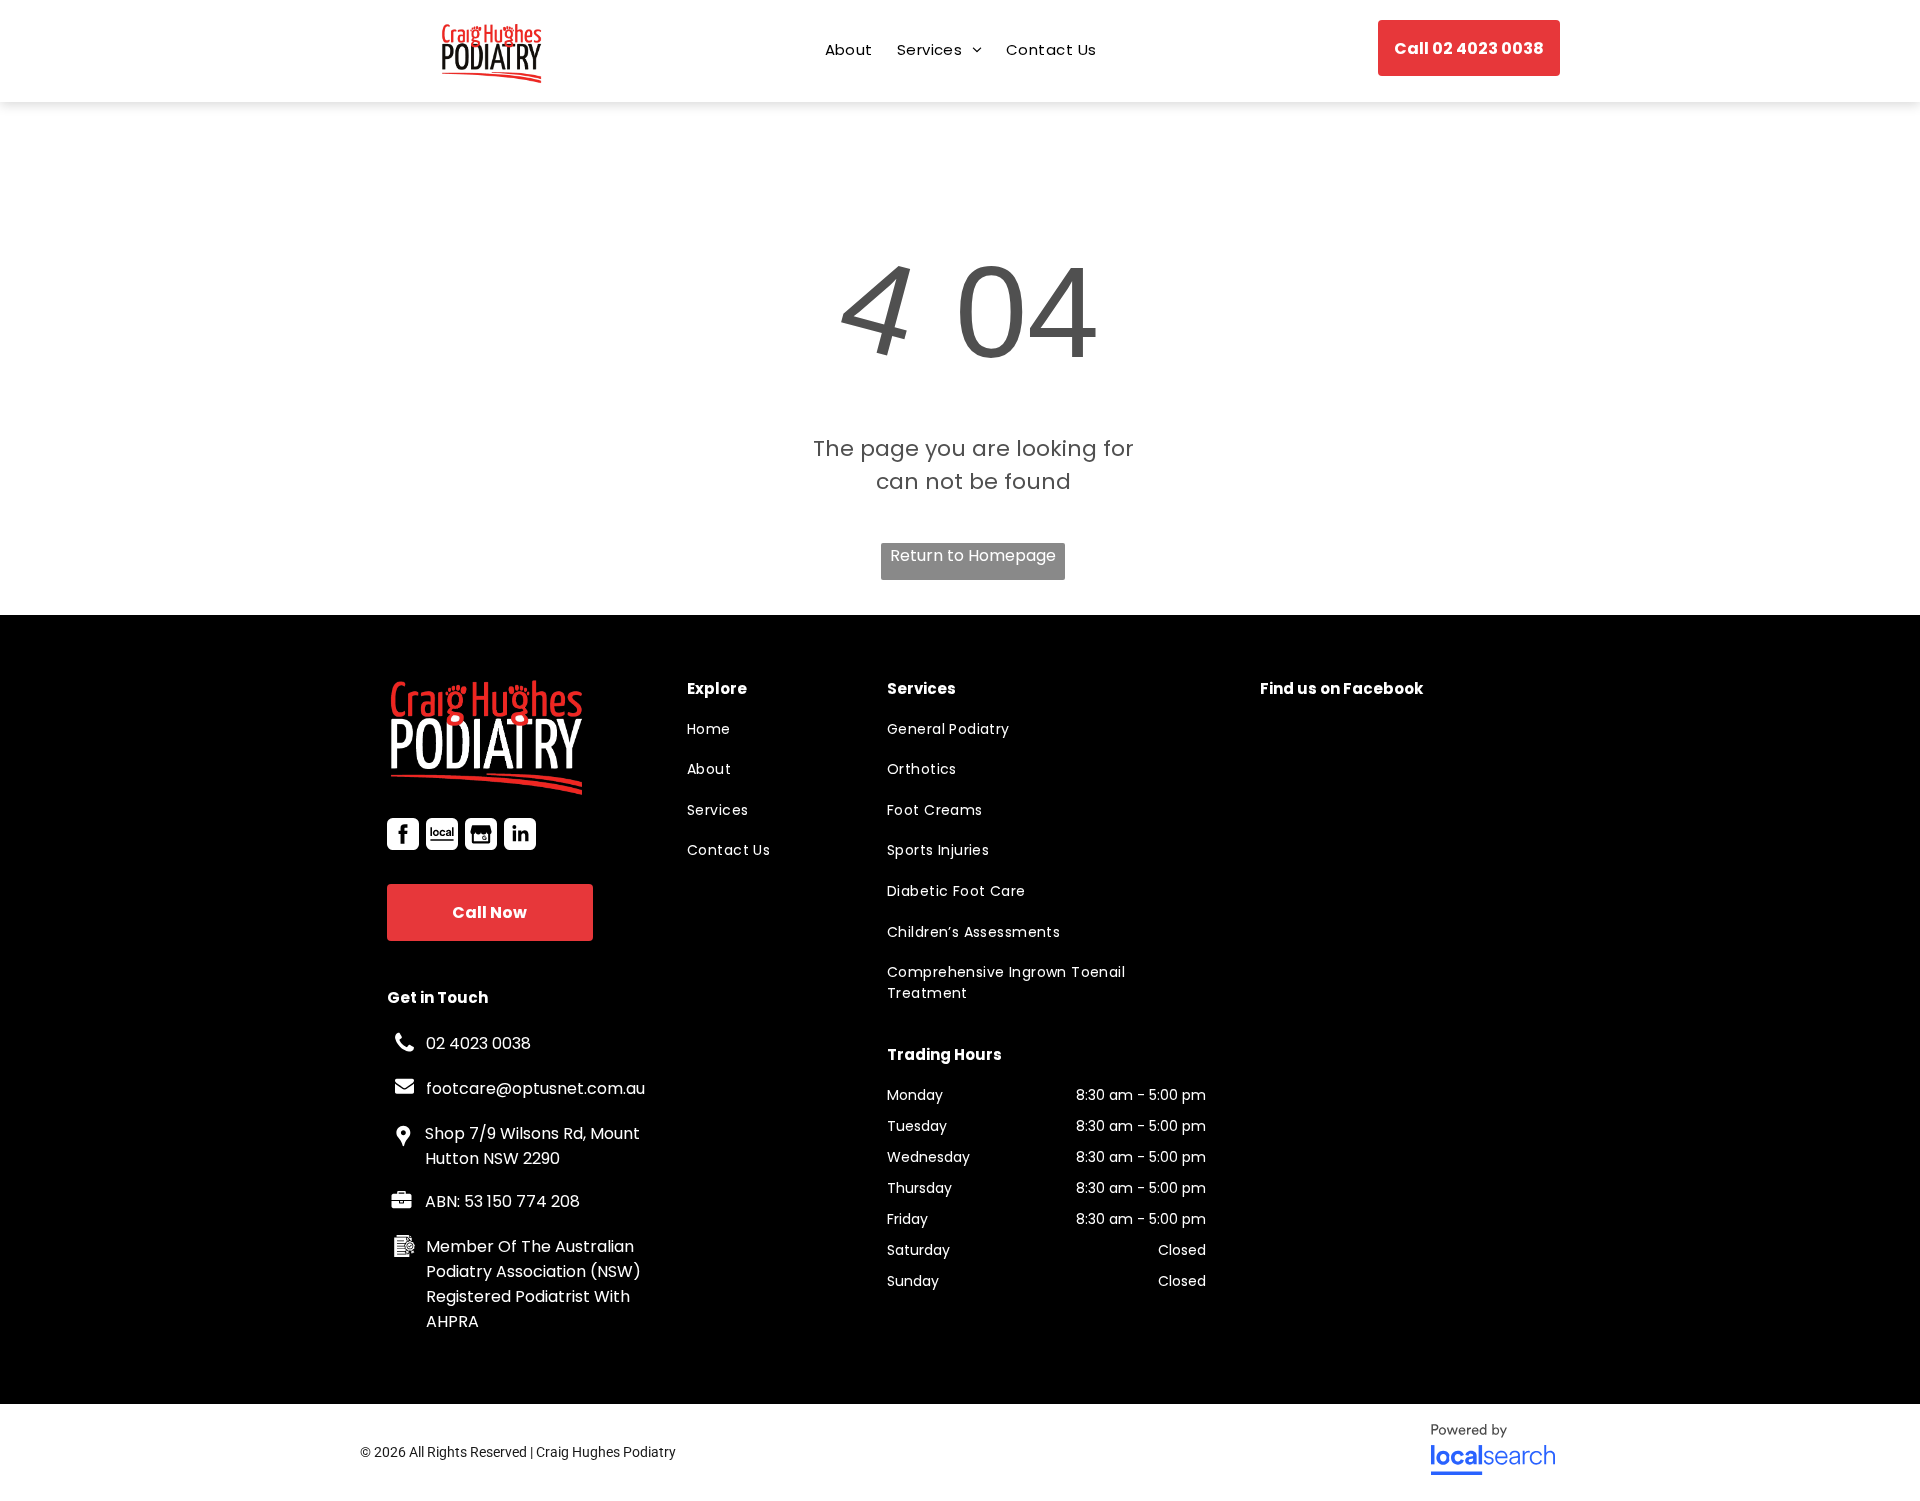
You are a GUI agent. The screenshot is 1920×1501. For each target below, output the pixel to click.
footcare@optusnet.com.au (535, 1088)
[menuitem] (849, 49)
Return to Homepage (973, 555)
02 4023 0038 (478, 1043)
